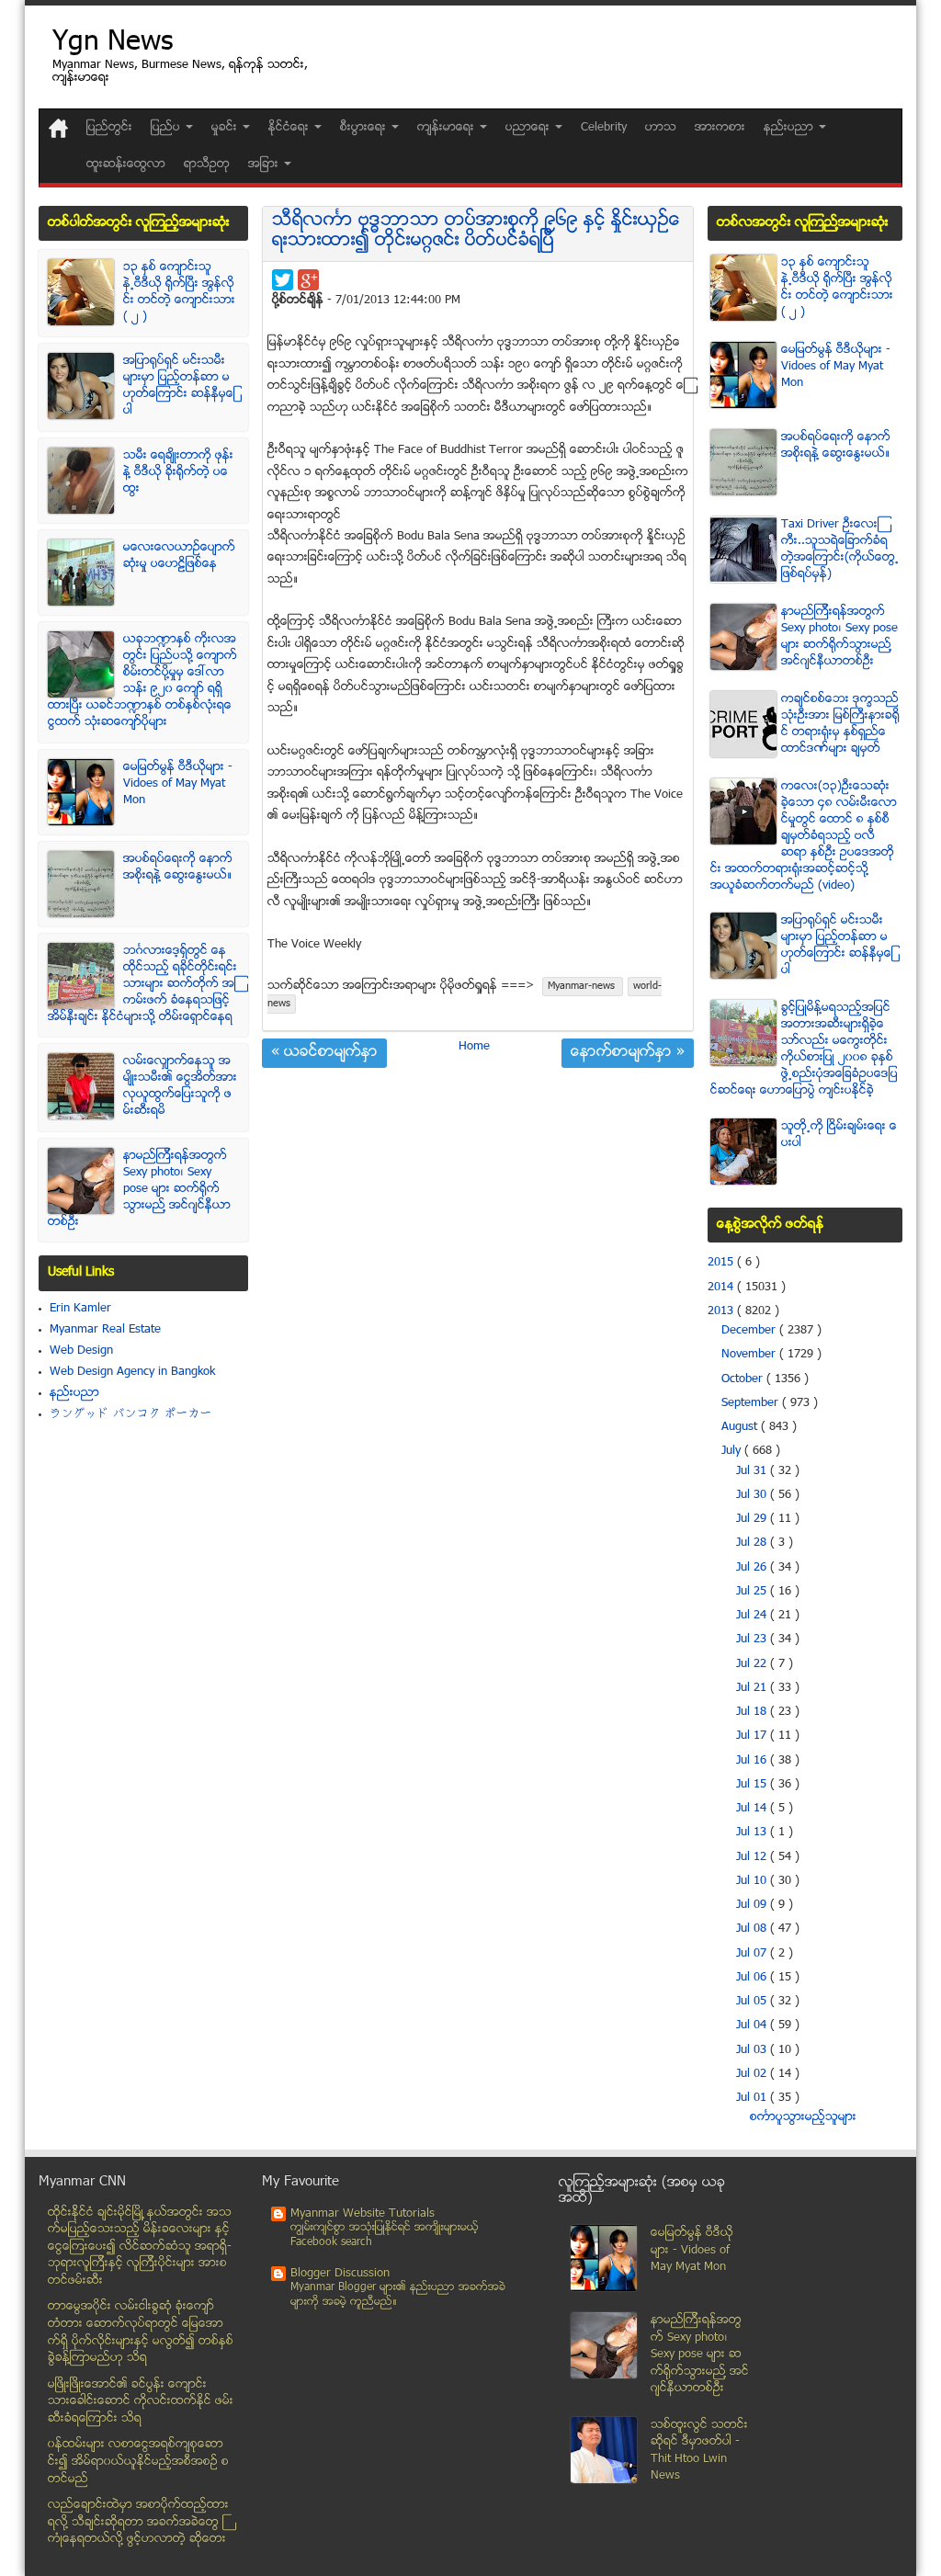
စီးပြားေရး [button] (365, 128)
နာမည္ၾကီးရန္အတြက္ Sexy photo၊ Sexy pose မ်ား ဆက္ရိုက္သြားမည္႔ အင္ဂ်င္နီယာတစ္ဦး (139, 1189)
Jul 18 (753, 1712)
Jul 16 (753, 1761)
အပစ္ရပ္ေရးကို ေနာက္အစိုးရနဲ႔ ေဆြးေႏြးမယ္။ (178, 868)
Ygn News (113, 44)
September (752, 1403)
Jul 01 (753, 2098)
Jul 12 (753, 1857)
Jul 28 (753, 1543)
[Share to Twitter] (283, 280)
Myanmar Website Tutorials (363, 2214)
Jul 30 (753, 1495)
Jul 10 (753, 1881)
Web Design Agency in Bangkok (132, 1372)
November (750, 1355)
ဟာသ (661, 128)
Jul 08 (753, 1929)
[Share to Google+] (308, 280)
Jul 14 (753, 1809)
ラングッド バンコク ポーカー (131, 1414)
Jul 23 (753, 1640)
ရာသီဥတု (207, 165)
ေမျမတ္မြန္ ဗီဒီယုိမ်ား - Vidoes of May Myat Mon (178, 784)
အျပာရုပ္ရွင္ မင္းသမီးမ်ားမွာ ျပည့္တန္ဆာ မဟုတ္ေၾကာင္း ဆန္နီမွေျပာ (179, 386)
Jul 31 (753, 1471)
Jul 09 (753, 1905)
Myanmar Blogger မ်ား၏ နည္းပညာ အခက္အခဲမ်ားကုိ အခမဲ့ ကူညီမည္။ (398, 2295)
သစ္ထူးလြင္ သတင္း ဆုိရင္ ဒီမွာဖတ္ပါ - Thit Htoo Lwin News (699, 2451)
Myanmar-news (583, 987)
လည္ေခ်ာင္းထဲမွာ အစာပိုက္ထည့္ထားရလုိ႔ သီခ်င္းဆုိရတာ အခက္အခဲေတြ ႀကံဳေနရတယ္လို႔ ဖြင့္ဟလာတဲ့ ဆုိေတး (138, 2522)
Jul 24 (753, 1616)
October (744, 1379)
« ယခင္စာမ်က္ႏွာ (324, 1053)
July (733, 1451)
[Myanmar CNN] (58, 128)
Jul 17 (753, 1736)
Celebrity (604, 128)
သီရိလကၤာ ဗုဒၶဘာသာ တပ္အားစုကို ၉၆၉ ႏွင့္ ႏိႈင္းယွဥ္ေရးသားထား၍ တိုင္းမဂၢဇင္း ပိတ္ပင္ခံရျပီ (476, 231)
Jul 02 (753, 2074)
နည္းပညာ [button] (790, 128)
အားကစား (720, 128)
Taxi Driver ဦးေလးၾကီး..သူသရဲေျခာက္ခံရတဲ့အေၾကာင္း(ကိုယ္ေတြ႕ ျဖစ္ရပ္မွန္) (840, 550)
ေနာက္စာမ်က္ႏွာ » (628, 1053)
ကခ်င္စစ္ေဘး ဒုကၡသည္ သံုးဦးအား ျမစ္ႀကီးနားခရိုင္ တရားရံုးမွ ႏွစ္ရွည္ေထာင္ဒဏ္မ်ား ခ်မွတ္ (840, 724)
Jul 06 (753, 1978)
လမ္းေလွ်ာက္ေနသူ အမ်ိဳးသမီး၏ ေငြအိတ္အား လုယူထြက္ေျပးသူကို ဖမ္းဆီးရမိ (180, 1086)
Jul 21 (753, 1688)
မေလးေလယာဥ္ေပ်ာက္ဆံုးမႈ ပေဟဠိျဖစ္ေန (179, 556)
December (750, 1331)
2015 (722, 1263)
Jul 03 (753, 2050)
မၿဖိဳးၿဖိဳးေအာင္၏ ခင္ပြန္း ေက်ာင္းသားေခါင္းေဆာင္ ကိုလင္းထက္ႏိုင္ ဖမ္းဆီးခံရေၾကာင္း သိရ (141, 2402)
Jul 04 (753, 2026)
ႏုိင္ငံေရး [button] (290, 128)
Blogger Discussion (340, 2274)
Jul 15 (753, 1785)
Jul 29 (753, 1519)
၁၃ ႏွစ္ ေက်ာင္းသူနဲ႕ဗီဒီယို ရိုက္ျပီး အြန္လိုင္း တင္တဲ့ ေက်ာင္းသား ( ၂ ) (179, 292)
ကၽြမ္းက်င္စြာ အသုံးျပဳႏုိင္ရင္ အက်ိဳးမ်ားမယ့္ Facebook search (385, 2236)
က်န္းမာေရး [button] (448, 128)
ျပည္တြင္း (109, 128)
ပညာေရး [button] (529, 128)
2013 (722, 1311)
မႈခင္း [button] (226, 128)
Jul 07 (753, 1954)
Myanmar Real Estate (105, 1330)
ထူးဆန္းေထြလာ (126, 165)
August (741, 1427)
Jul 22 (753, 1664)
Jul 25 (753, 1592)
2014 (722, 1288)
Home (474, 1047)
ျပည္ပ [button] (167, 128)
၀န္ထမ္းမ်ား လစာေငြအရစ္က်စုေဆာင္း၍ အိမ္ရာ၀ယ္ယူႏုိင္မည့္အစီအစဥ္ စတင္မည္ (138, 2462)
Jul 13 (753, 1833)
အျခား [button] (265, 165)
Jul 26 (753, 1568)
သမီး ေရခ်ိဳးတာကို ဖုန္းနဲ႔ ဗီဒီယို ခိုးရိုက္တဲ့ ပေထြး (178, 472)
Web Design (81, 1351)
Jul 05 (753, 2002)
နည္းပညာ (74, 1393)
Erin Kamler (80, 1309)
